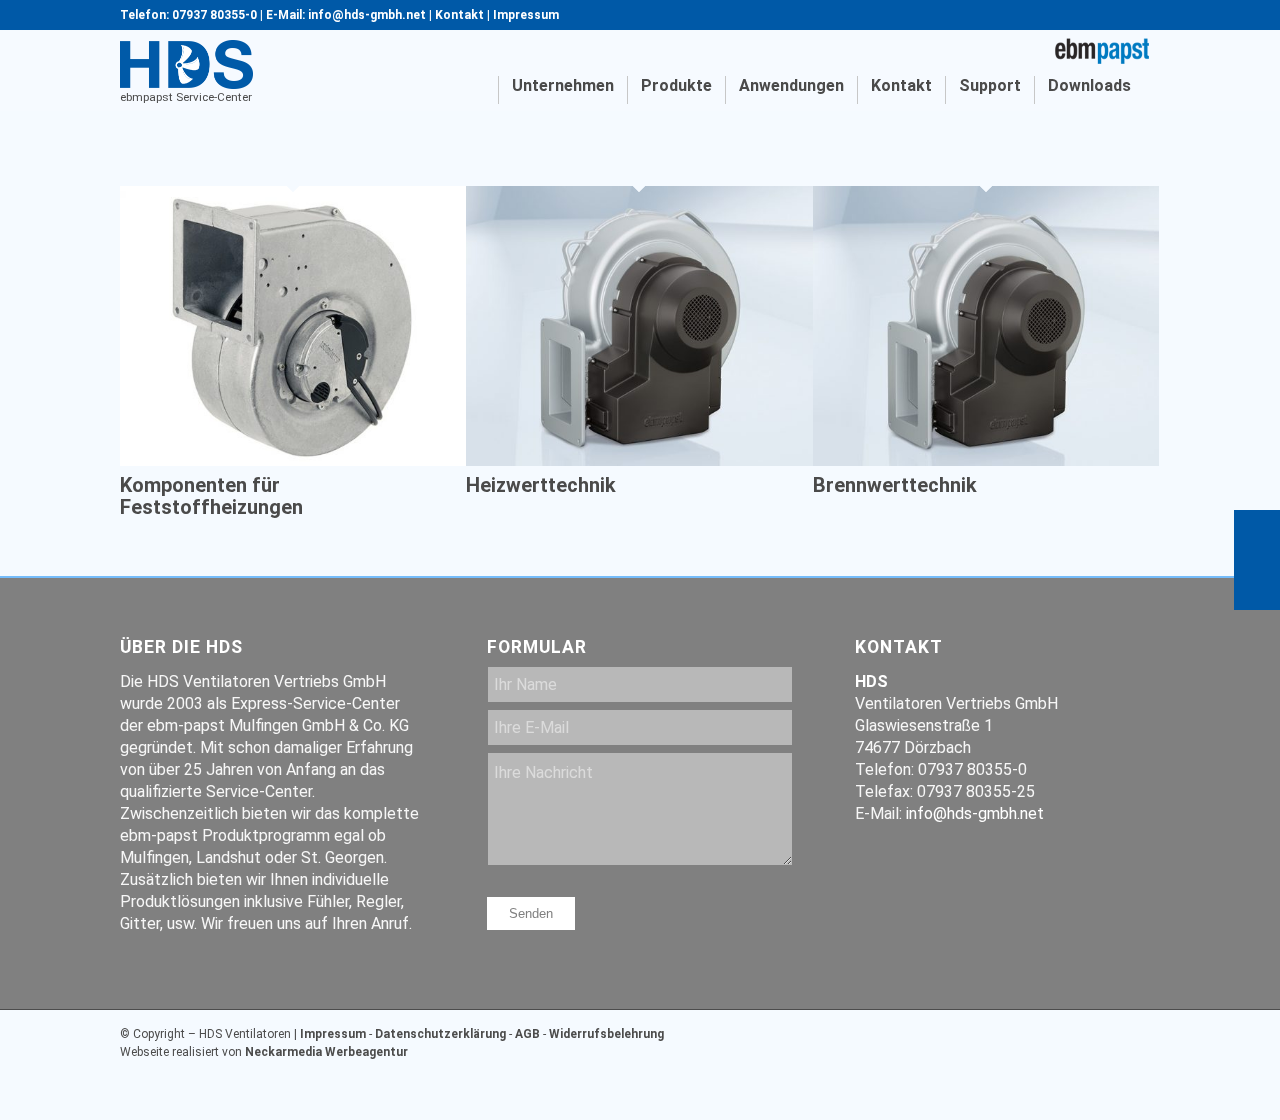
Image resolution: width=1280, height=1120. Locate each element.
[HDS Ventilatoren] (186, 65)
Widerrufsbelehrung (606, 1034)
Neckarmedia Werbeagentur (326, 1052)
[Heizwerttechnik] (639, 460)
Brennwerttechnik (895, 485)
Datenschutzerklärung (440, 1034)
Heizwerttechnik (541, 485)
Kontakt (459, 15)
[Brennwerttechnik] (986, 460)
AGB (527, 1034)
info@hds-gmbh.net (975, 813)
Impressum (526, 15)
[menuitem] (479, 90)
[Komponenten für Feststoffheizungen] (293, 460)
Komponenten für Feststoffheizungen (211, 496)
